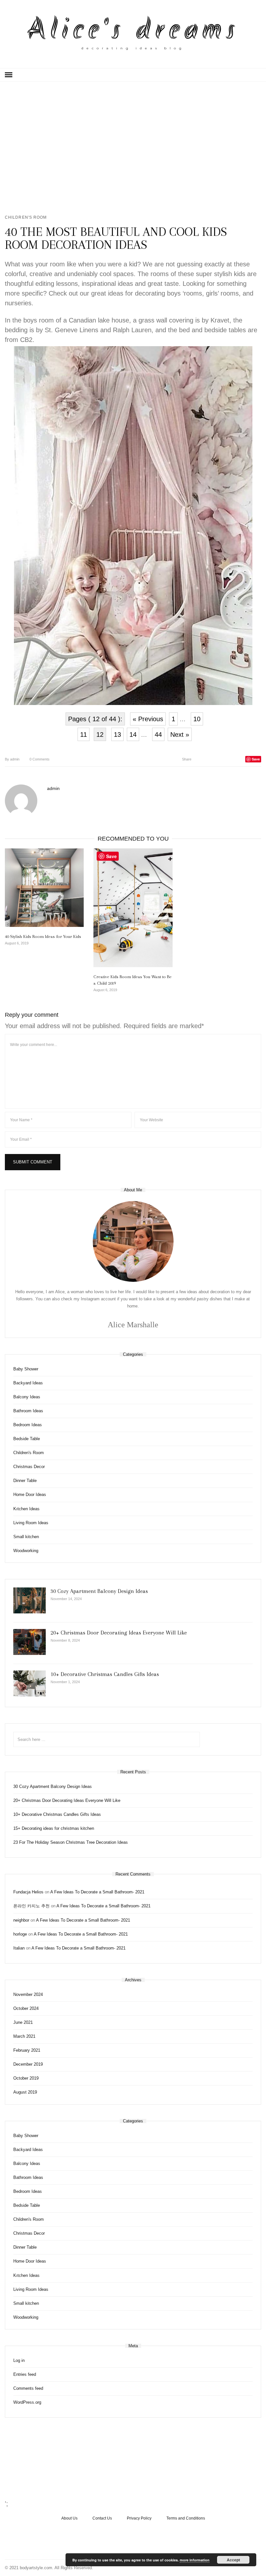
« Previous (148, 719)
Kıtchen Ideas (26, 1509)
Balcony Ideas (27, 1397)
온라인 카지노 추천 (31, 1906)
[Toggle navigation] (9, 75)
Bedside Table (27, 1439)
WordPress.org (27, 2402)
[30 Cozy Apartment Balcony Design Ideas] (30, 1600)
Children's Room (26, 217)
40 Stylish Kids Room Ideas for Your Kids (43, 936)
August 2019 (25, 2092)
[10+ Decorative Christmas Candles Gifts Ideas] (30, 1683)
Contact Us (102, 2518)
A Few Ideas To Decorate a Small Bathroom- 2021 (97, 1892)
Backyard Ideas (28, 1383)
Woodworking (26, 1551)
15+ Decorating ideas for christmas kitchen (54, 1828)
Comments (40, 759)
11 (84, 735)
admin (12, 759)
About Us (69, 2518)
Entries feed (25, 2374)
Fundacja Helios (28, 1892)
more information (195, 2560)
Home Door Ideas (30, 1495)
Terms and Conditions (186, 2518)
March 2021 (24, 2036)
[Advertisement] (133, 147)
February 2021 (27, 2050)
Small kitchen (26, 1537)
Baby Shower (26, 1369)
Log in (19, 2360)
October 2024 (26, 2008)
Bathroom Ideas (28, 1411)
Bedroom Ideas (28, 1425)
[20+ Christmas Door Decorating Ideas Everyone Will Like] (30, 1642)
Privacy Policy (139, 2518)
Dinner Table (25, 1481)
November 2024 (28, 1994)
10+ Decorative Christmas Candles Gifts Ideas (105, 1674)
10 (197, 719)
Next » (180, 735)
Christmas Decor (29, 1467)
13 (117, 735)
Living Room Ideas (31, 1523)
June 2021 (23, 2022)
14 (133, 735)
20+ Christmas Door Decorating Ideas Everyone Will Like (119, 1633)
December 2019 (28, 2064)
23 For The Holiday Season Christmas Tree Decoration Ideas (71, 1842)
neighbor (21, 1920)
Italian (19, 1948)
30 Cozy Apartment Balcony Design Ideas (99, 1591)
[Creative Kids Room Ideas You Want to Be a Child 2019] (133, 908)
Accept (233, 2560)
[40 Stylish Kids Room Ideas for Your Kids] (44, 888)
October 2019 (26, 2078)
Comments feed (28, 2388)
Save (256, 759)
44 (158, 735)
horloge (20, 1934)
